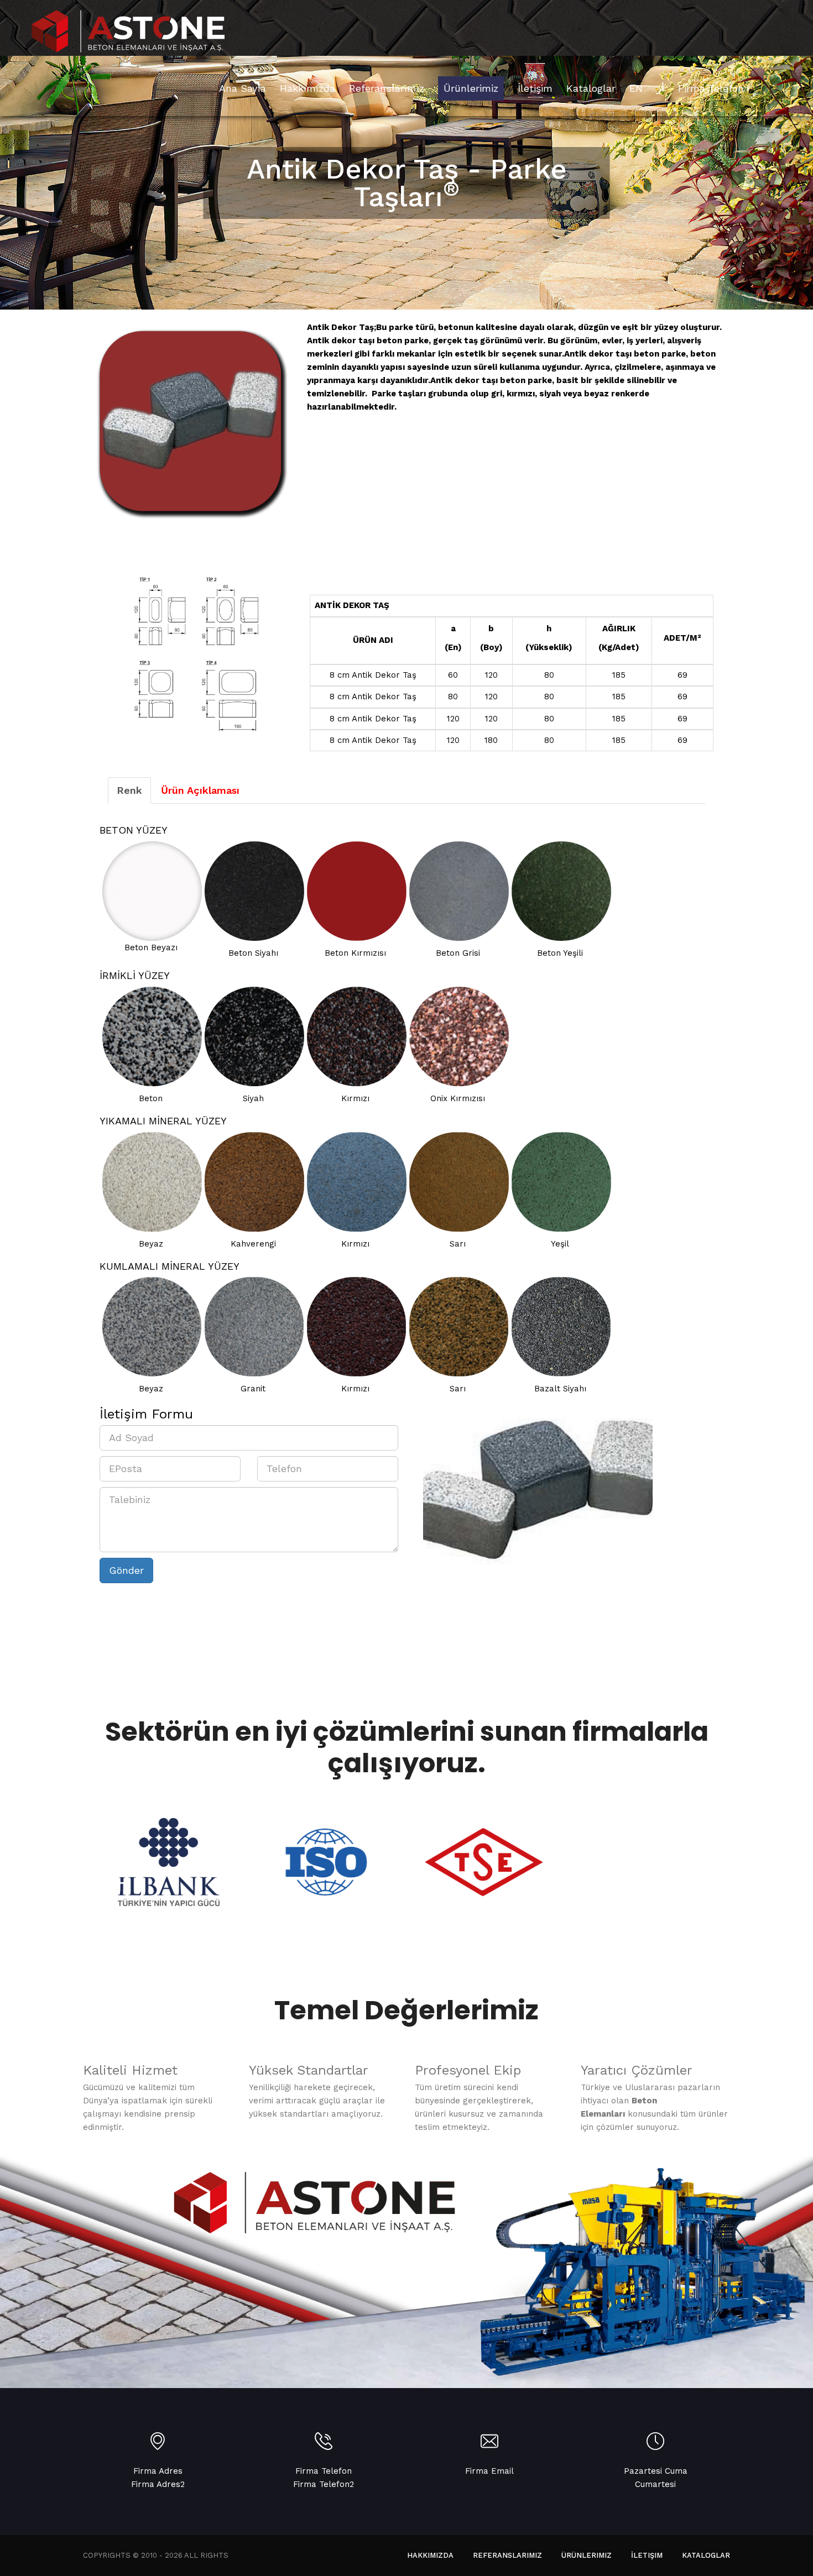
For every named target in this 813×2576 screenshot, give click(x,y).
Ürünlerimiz (587, 2555)
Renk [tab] (129, 790)
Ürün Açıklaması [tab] (200, 790)
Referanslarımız (507, 2555)
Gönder (126, 1570)
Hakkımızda (430, 2555)
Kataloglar (706, 2555)
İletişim (647, 2555)
